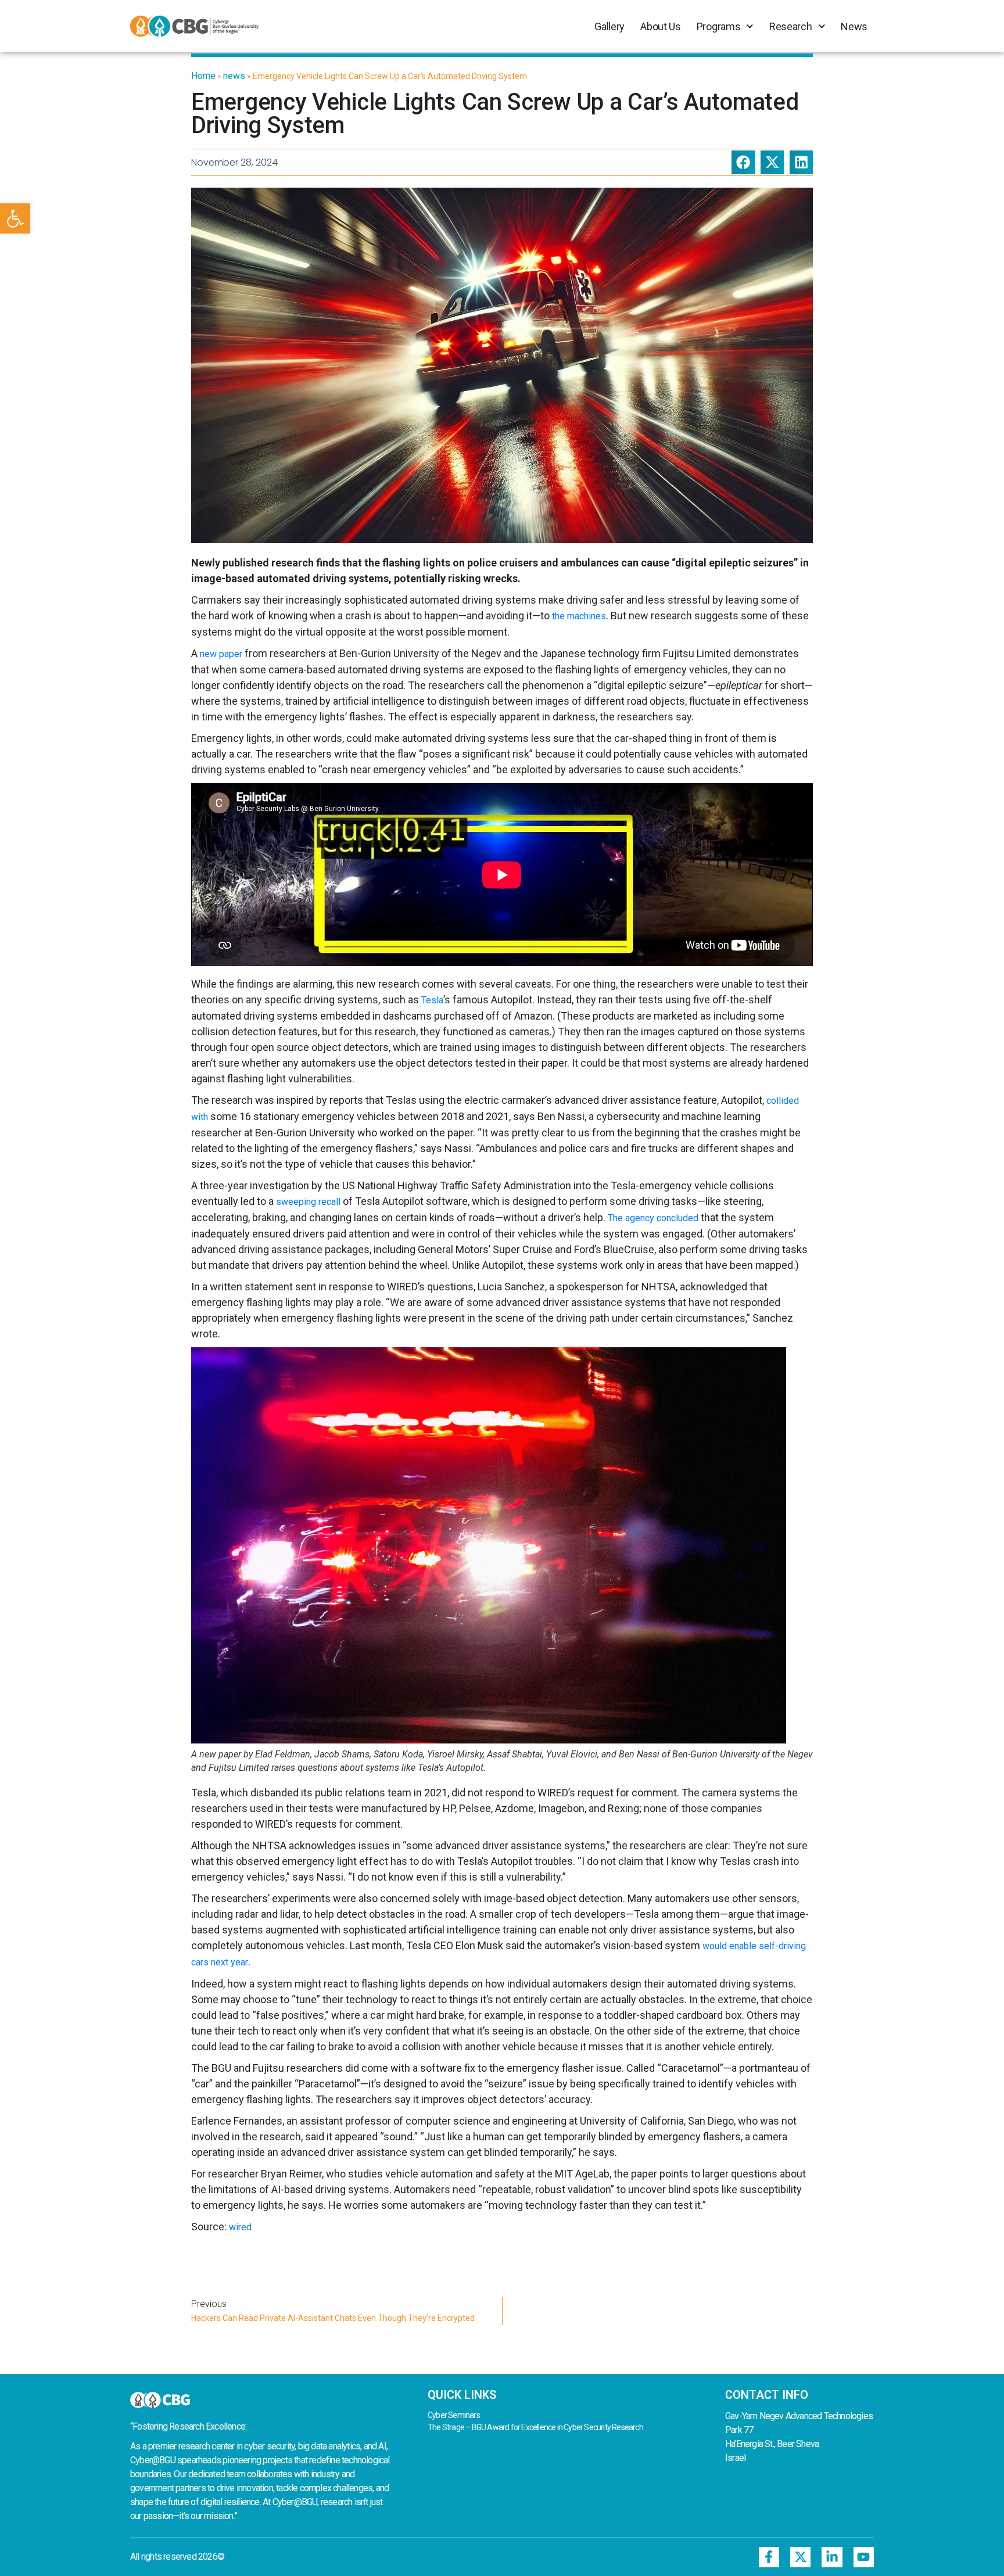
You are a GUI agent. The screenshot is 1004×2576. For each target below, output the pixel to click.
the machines (579, 616)
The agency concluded (653, 1218)
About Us (661, 26)
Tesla (432, 1000)
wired (240, 2227)
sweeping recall (308, 1202)
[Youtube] (864, 2557)
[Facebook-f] (769, 2557)
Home (203, 76)
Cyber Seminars (454, 2415)
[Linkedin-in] (832, 2557)
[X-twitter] (800, 2557)
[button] (15, 218)
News (854, 26)
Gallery (609, 26)
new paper (221, 654)
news (234, 76)
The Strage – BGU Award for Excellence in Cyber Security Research (535, 2427)
